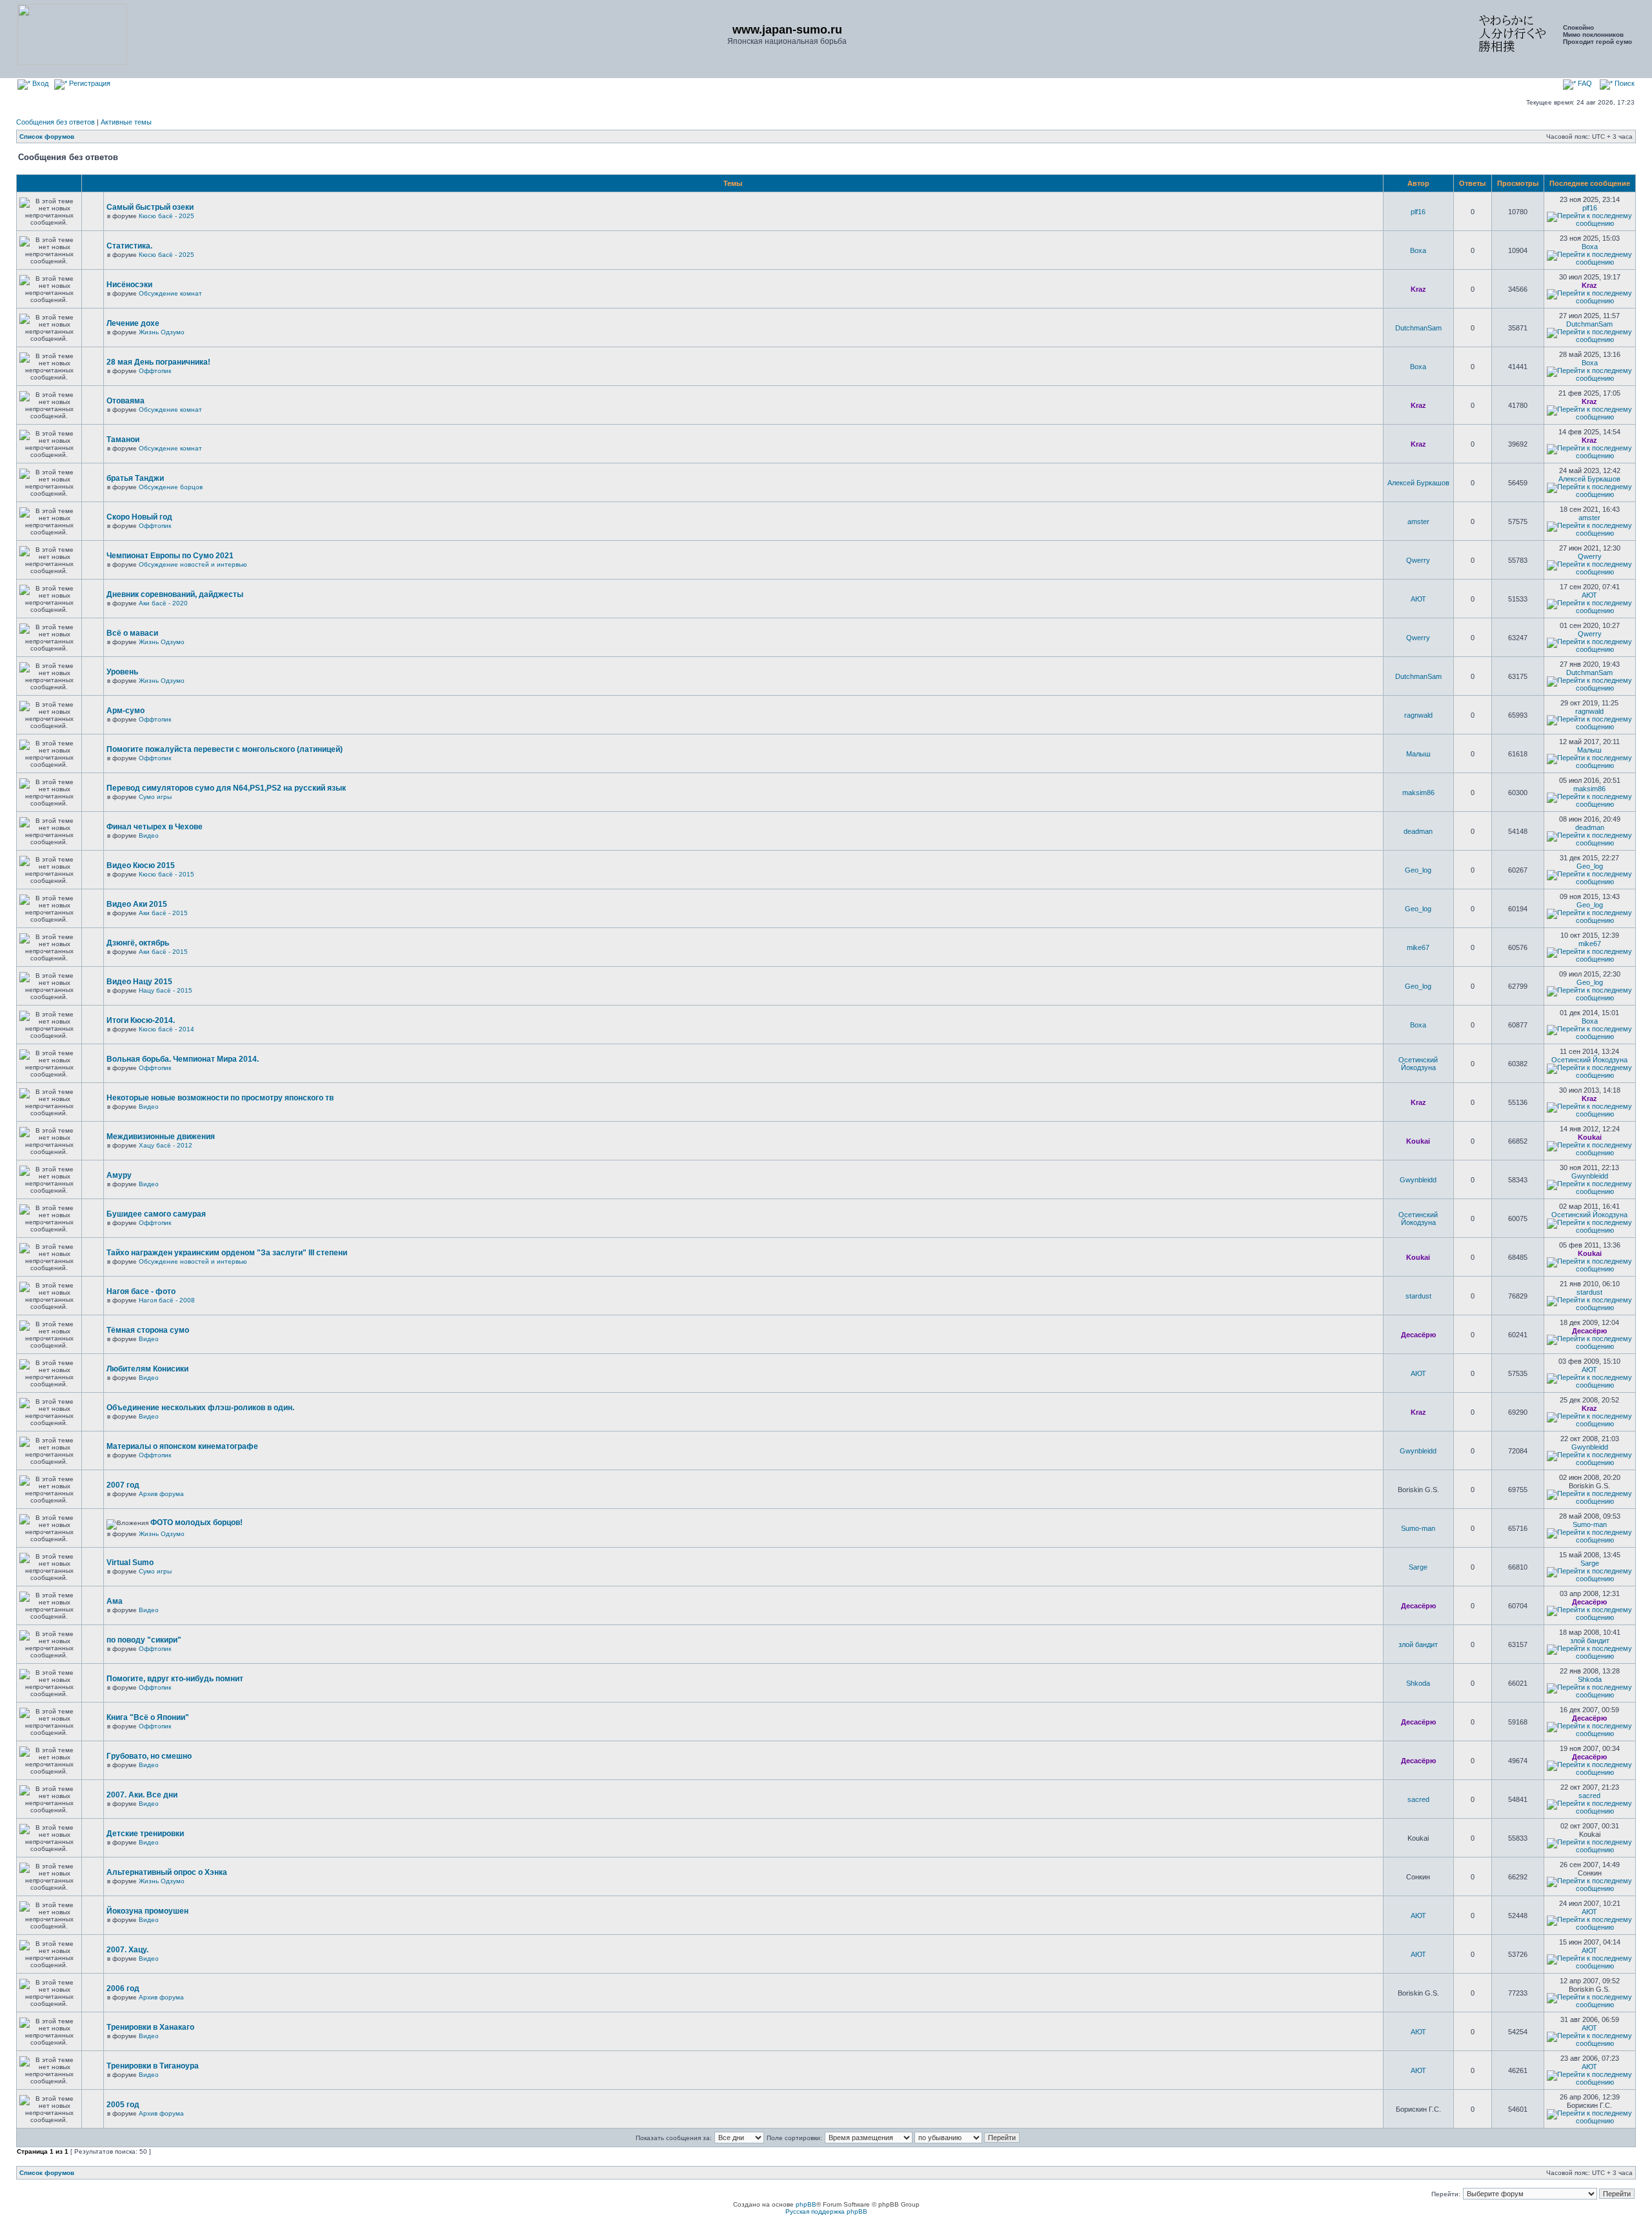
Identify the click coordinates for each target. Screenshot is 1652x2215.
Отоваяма (126, 401)
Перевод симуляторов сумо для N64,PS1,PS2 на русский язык (226, 788)
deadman (1418, 831)
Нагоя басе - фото (141, 1291)
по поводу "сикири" (144, 1640)
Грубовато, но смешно (149, 1756)
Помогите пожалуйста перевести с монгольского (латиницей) (225, 749)
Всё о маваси (132, 633)
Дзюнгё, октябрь (138, 943)
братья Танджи (135, 478)
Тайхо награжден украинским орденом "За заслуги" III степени (227, 1253)
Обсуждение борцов (171, 487)
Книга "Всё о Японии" (148, 1717)
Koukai (1418, 1141)
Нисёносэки (129, 285)
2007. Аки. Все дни (142, 1795)
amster (1418, 521)
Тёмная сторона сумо (148, 1330)
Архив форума (161, 1494)
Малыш (1418, 754)
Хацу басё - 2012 (166, 1145)
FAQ (1584, 83)
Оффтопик (155, 371)
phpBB (806, 2204)
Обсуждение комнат (170, 293)
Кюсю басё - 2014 (166, 1029)
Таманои (123, 440)
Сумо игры (155, 797)
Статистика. (129, 246)
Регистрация (89, 83)
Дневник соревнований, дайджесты (175, 594)
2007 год (123, 1485)
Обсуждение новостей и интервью (193, 564)
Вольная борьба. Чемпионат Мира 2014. (183, 1059)
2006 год (123, 1988)
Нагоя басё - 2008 (167, 1300)
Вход (39, 83)
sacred (1418, 1799)
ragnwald (1418, 715)
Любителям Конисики (147, 1369)
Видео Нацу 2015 (139, 982)
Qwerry (1418, 560)
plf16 (1418, 212)
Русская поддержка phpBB (826, 2211)
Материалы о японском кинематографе (182, 1446)
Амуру (119, 1175)
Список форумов (47, 137)
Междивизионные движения (161, 1137)
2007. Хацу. (127, 1950)
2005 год (123, 2105)
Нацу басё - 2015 (166, 990)
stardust (1418, 1296)
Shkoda (1418, 1683)
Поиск (1624, 83)
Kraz (1418, 289)
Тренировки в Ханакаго (150, 2027)
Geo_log (1418, 870)
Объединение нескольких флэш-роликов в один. (200, 1408)
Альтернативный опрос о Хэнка (167, 1872)
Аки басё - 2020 (163, 603)
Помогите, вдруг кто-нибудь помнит (175, 1679)
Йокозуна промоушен (147, 1911)
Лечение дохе (133, 323)
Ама (115, 1601)
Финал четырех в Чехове (155, 827)
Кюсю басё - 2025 (166, 216)
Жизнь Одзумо (162, 332)
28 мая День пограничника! (158, 362)
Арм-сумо (126, 711)
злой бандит (1418, 1644)
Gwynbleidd (1418, 1180)
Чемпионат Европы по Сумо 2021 (170, 556)
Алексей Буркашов (1418, 483)
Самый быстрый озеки (150, 207)
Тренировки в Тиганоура (153, 2066)
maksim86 (1418, 793)
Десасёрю (1418, 1335)
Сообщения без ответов (55, 122)
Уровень (122, 672)
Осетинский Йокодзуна (1418, 1064)
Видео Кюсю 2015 (141, 865)
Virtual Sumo (130, 1563)
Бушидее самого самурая (156, 1214)
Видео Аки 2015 (137, 904)
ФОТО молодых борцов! (196, 1522)
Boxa (1418, 250)
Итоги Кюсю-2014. (141, 1020)
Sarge (1418, 1567)
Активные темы (126, 122)
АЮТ (1418, 599)
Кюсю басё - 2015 (166, 874)
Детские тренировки (145, 1834)
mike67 (1418, 947)
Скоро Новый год (139, 517)
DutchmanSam (1418, 328)
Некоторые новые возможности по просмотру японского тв (220, 1098)
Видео (149, 835)
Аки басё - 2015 (163, 913)
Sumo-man (1418, 1528)
